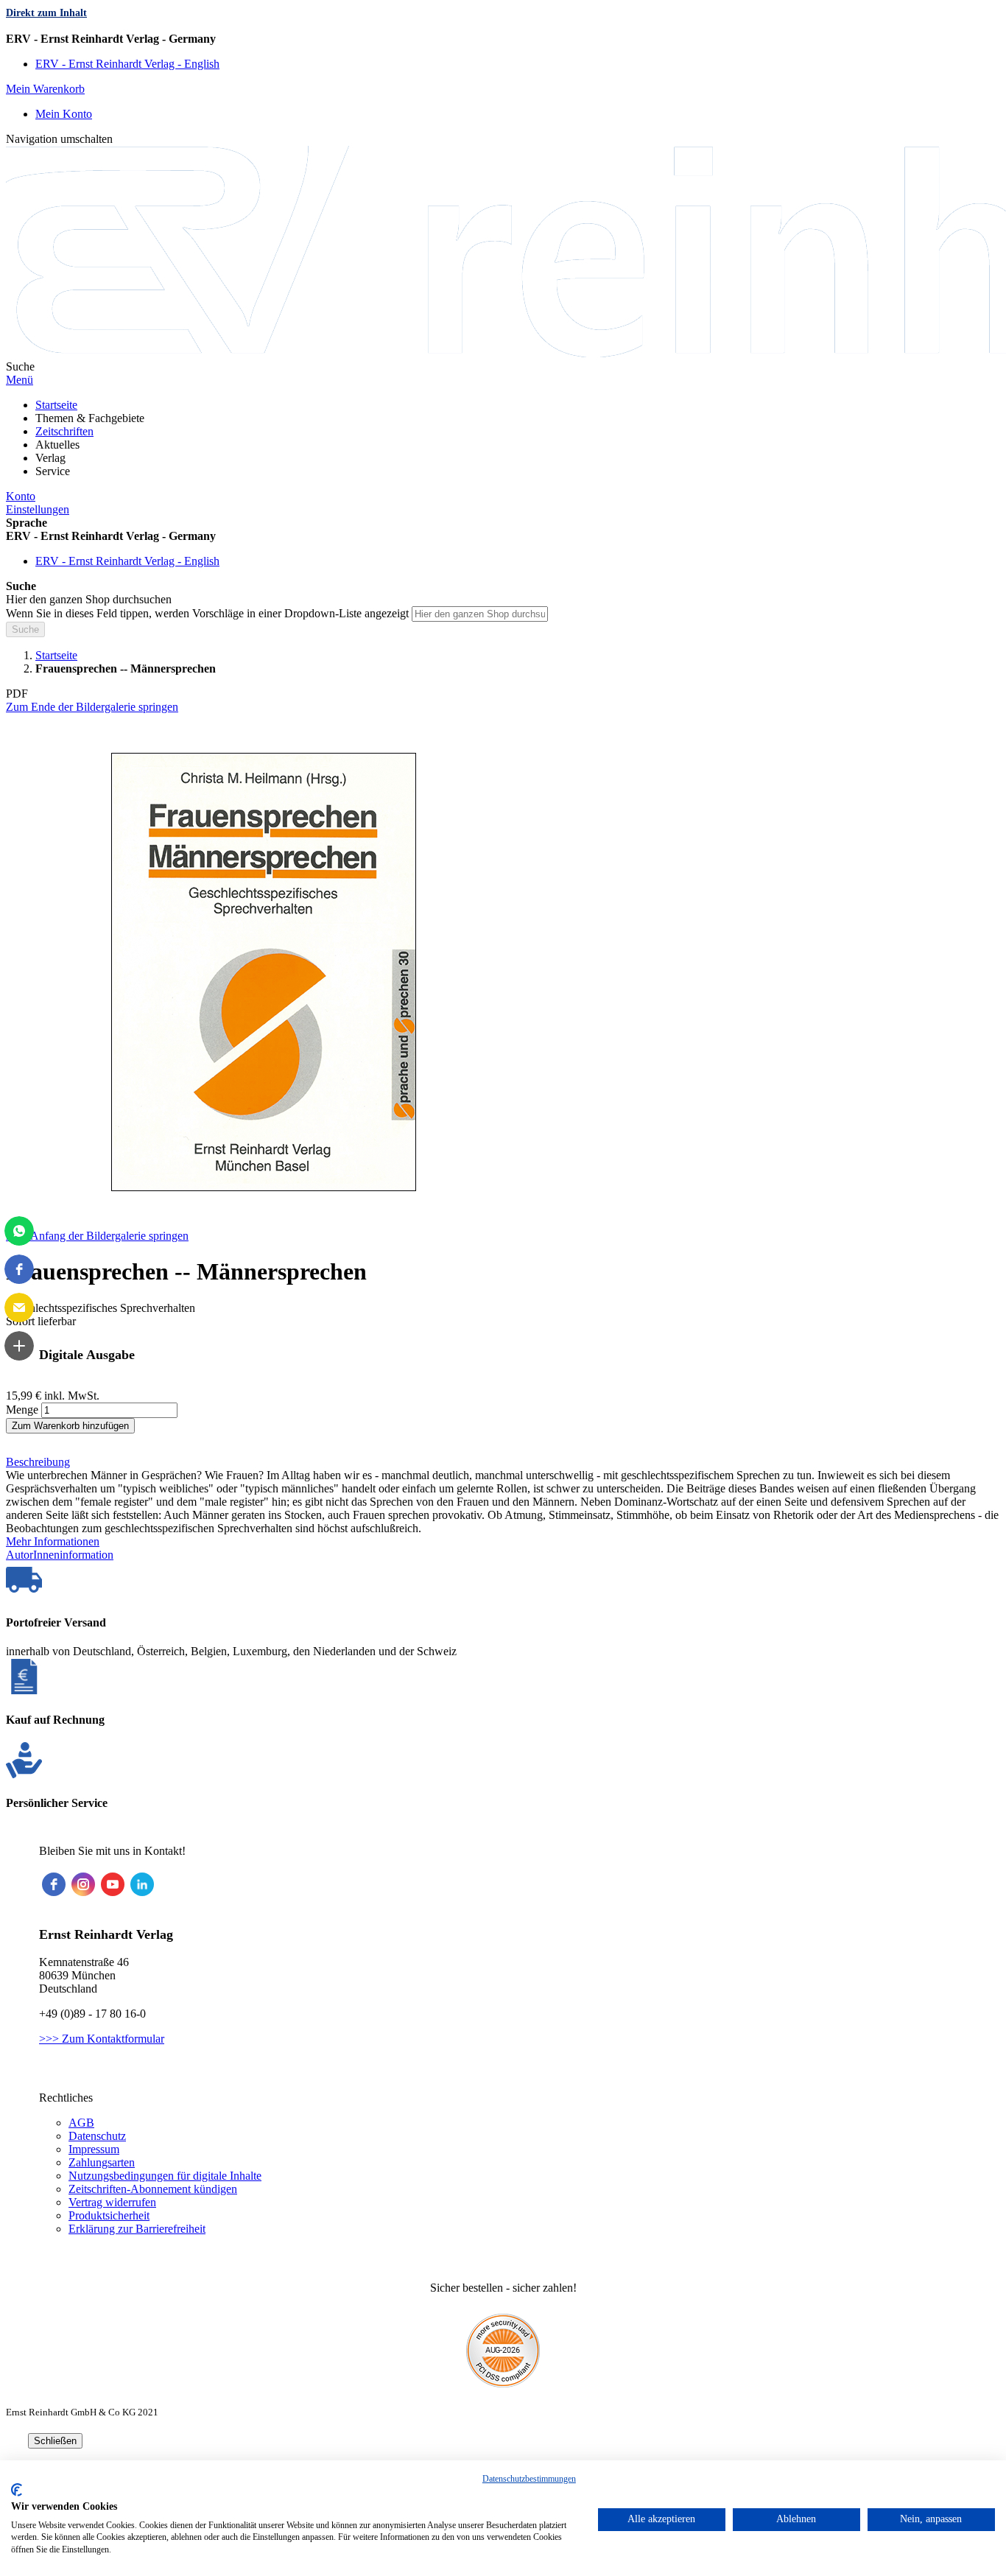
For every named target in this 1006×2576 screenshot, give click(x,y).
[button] (503, 39)
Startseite (56, 655)
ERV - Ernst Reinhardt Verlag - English (127, 64)
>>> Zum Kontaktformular (102, 2039)
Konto (21, 496)
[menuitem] (56, 405)
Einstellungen (38, 509)
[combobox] (480, 614)
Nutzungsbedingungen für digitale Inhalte (165, 2176)
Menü (20, 380)
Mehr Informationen (53, 1541)
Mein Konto (64, 114)
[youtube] (113, 1884)
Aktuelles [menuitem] (57, 445)
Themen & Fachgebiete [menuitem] (90, 418)
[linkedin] (142, 1884)
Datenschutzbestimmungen (529, 2479)
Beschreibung (38, 1462)
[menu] (503, 438)
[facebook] (54, 1884)
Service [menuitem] (53, 471)
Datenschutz (97, 2136)
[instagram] (83, 1884)
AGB (81, 2123)
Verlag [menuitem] (50, 458)
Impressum (94, 2149)
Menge (22, 1410)
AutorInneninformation (60, 1555)
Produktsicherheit (109, 2215)
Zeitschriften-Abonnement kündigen (153, 2189)
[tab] (503, 1462)
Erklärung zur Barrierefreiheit (137, 2229)
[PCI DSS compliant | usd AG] (503, 2383)
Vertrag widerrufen (112, 2202)
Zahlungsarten (102, 2162)
